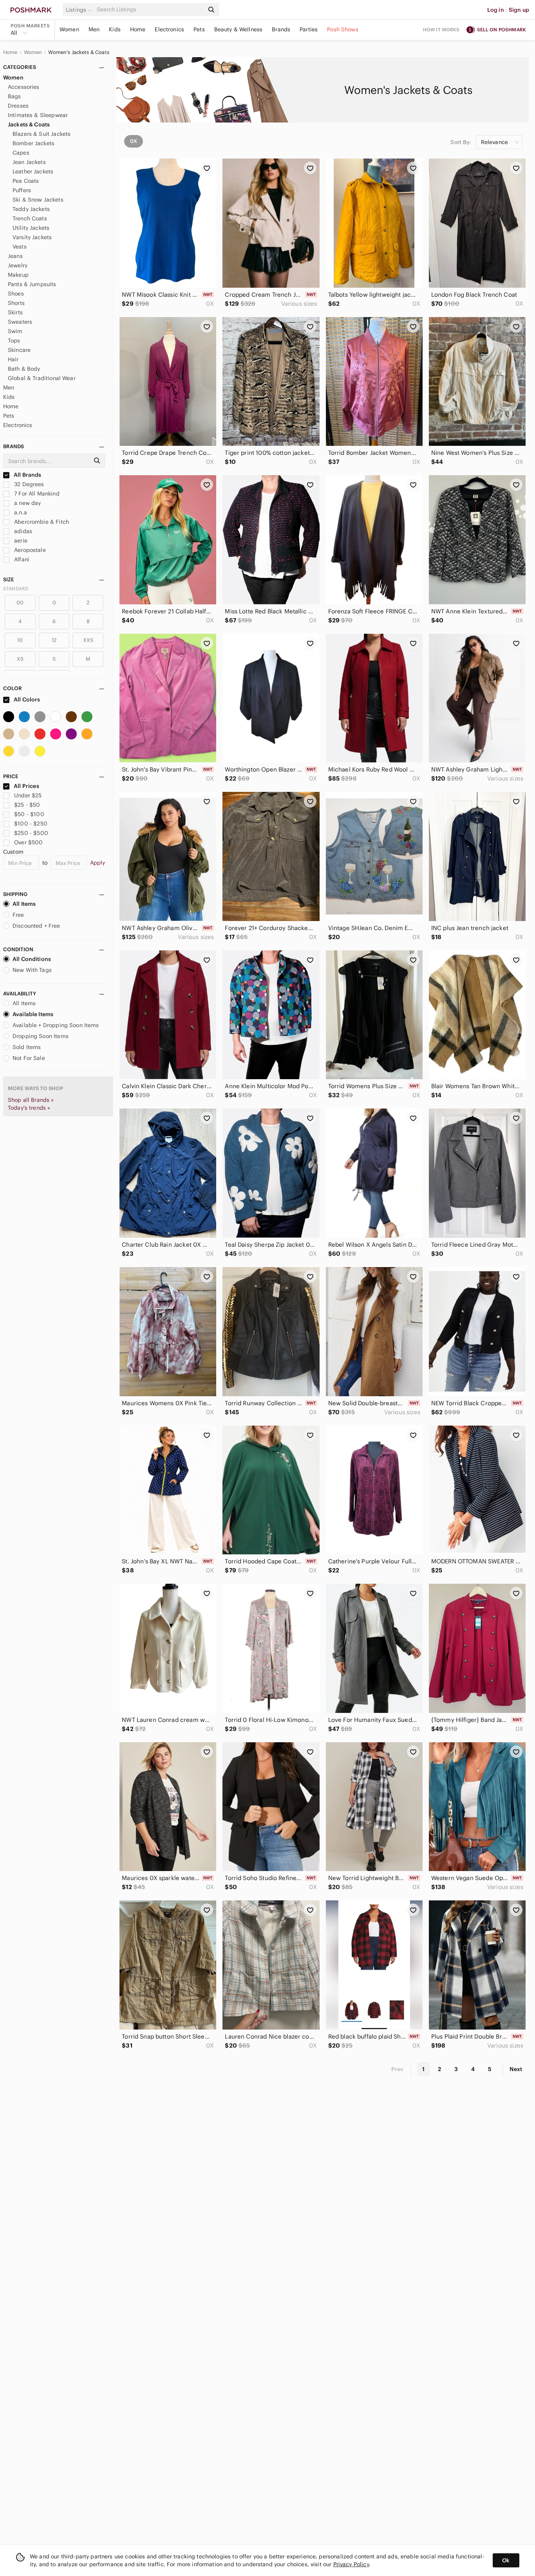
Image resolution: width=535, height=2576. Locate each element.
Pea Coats (26, 181)
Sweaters (20, 322)
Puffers (22, 190)
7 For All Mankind (36, 494)
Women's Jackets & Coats (79, 52)
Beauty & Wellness (239, 29)
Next (516, 2069)
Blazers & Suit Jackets (42, 134)
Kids (115, 29)
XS (20, 659)
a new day (27, 503)
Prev (398, 2069)
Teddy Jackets (31, 209)
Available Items (33, 1014)
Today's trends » (29, 1108)
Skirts (15, 312)
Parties (309, 29)
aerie (20, 541)
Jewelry (18, 265)
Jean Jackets (29, 162)
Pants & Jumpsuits (32, 284)
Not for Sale (29, 1058)
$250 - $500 (31, 833)
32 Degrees (28, 484)
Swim (15, 331)
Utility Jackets (31, 228)
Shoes (16, 294)
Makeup (18, 275)
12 (54, 640)
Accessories (24, 87)
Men (94, 29)
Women (69, 29)
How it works (441, 30)
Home (138, 29)
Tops (14, 341)
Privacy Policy (351, 2564)
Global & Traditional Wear (42, 378)
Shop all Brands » (31, 1100)
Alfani (21, 559)
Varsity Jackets (32, 237)
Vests (20, 247)
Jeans (15, 256)
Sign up (519, 10)
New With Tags (32, 970)
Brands (281, 29)
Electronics (169, 29)
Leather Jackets (33, 171)
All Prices (26, 786)
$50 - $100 (29, 814)
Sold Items (27, 1047)
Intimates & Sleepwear (38, 115)
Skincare (19, 350)
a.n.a (20, 512)
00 (20, 603)
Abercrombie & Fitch (41, 522)
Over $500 (28, 842)
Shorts (16, 303)
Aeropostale (29, 550)
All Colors (26, 699)
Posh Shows (343, 29)
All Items (24, 904)
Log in (496, 10)
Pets (199, 29)
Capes (21, 153)
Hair (13, 359)
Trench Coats (30, 218)
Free (18, 915)
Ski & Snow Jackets (38, 200)
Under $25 (28, 795)
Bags (14, 96)
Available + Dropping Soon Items (56, 1025)
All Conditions (32, 959)
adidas (22, 531)
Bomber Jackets (33, 143)
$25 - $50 (27, 805)
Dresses (18, 106)
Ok (506, 2560)
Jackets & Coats (29, 124)
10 (20, 640)
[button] (80, 10)
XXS (88, 640)
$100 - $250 (31, 824)
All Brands (27, 475)
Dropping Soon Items (41, 1036)
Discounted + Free (36, 926)
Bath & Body (24, 369)
